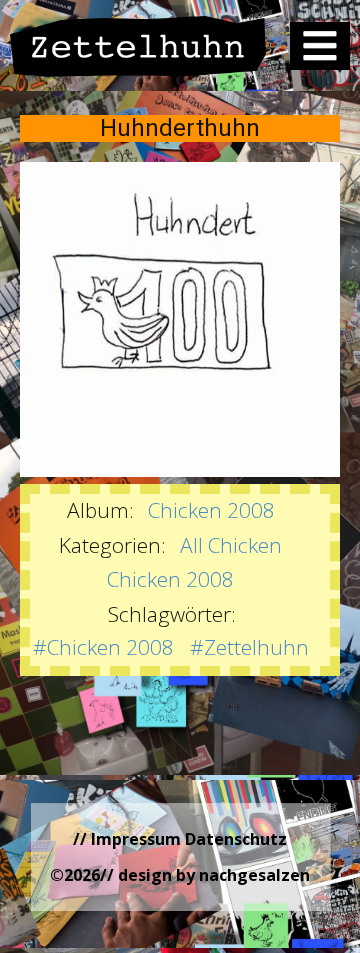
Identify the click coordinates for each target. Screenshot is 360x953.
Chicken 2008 (211, 510)
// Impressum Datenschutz (180, 839)
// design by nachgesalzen (205, 875)
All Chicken (231, 545)
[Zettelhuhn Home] (138, 46)
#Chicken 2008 (103, 647)
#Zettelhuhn (249, 647)
